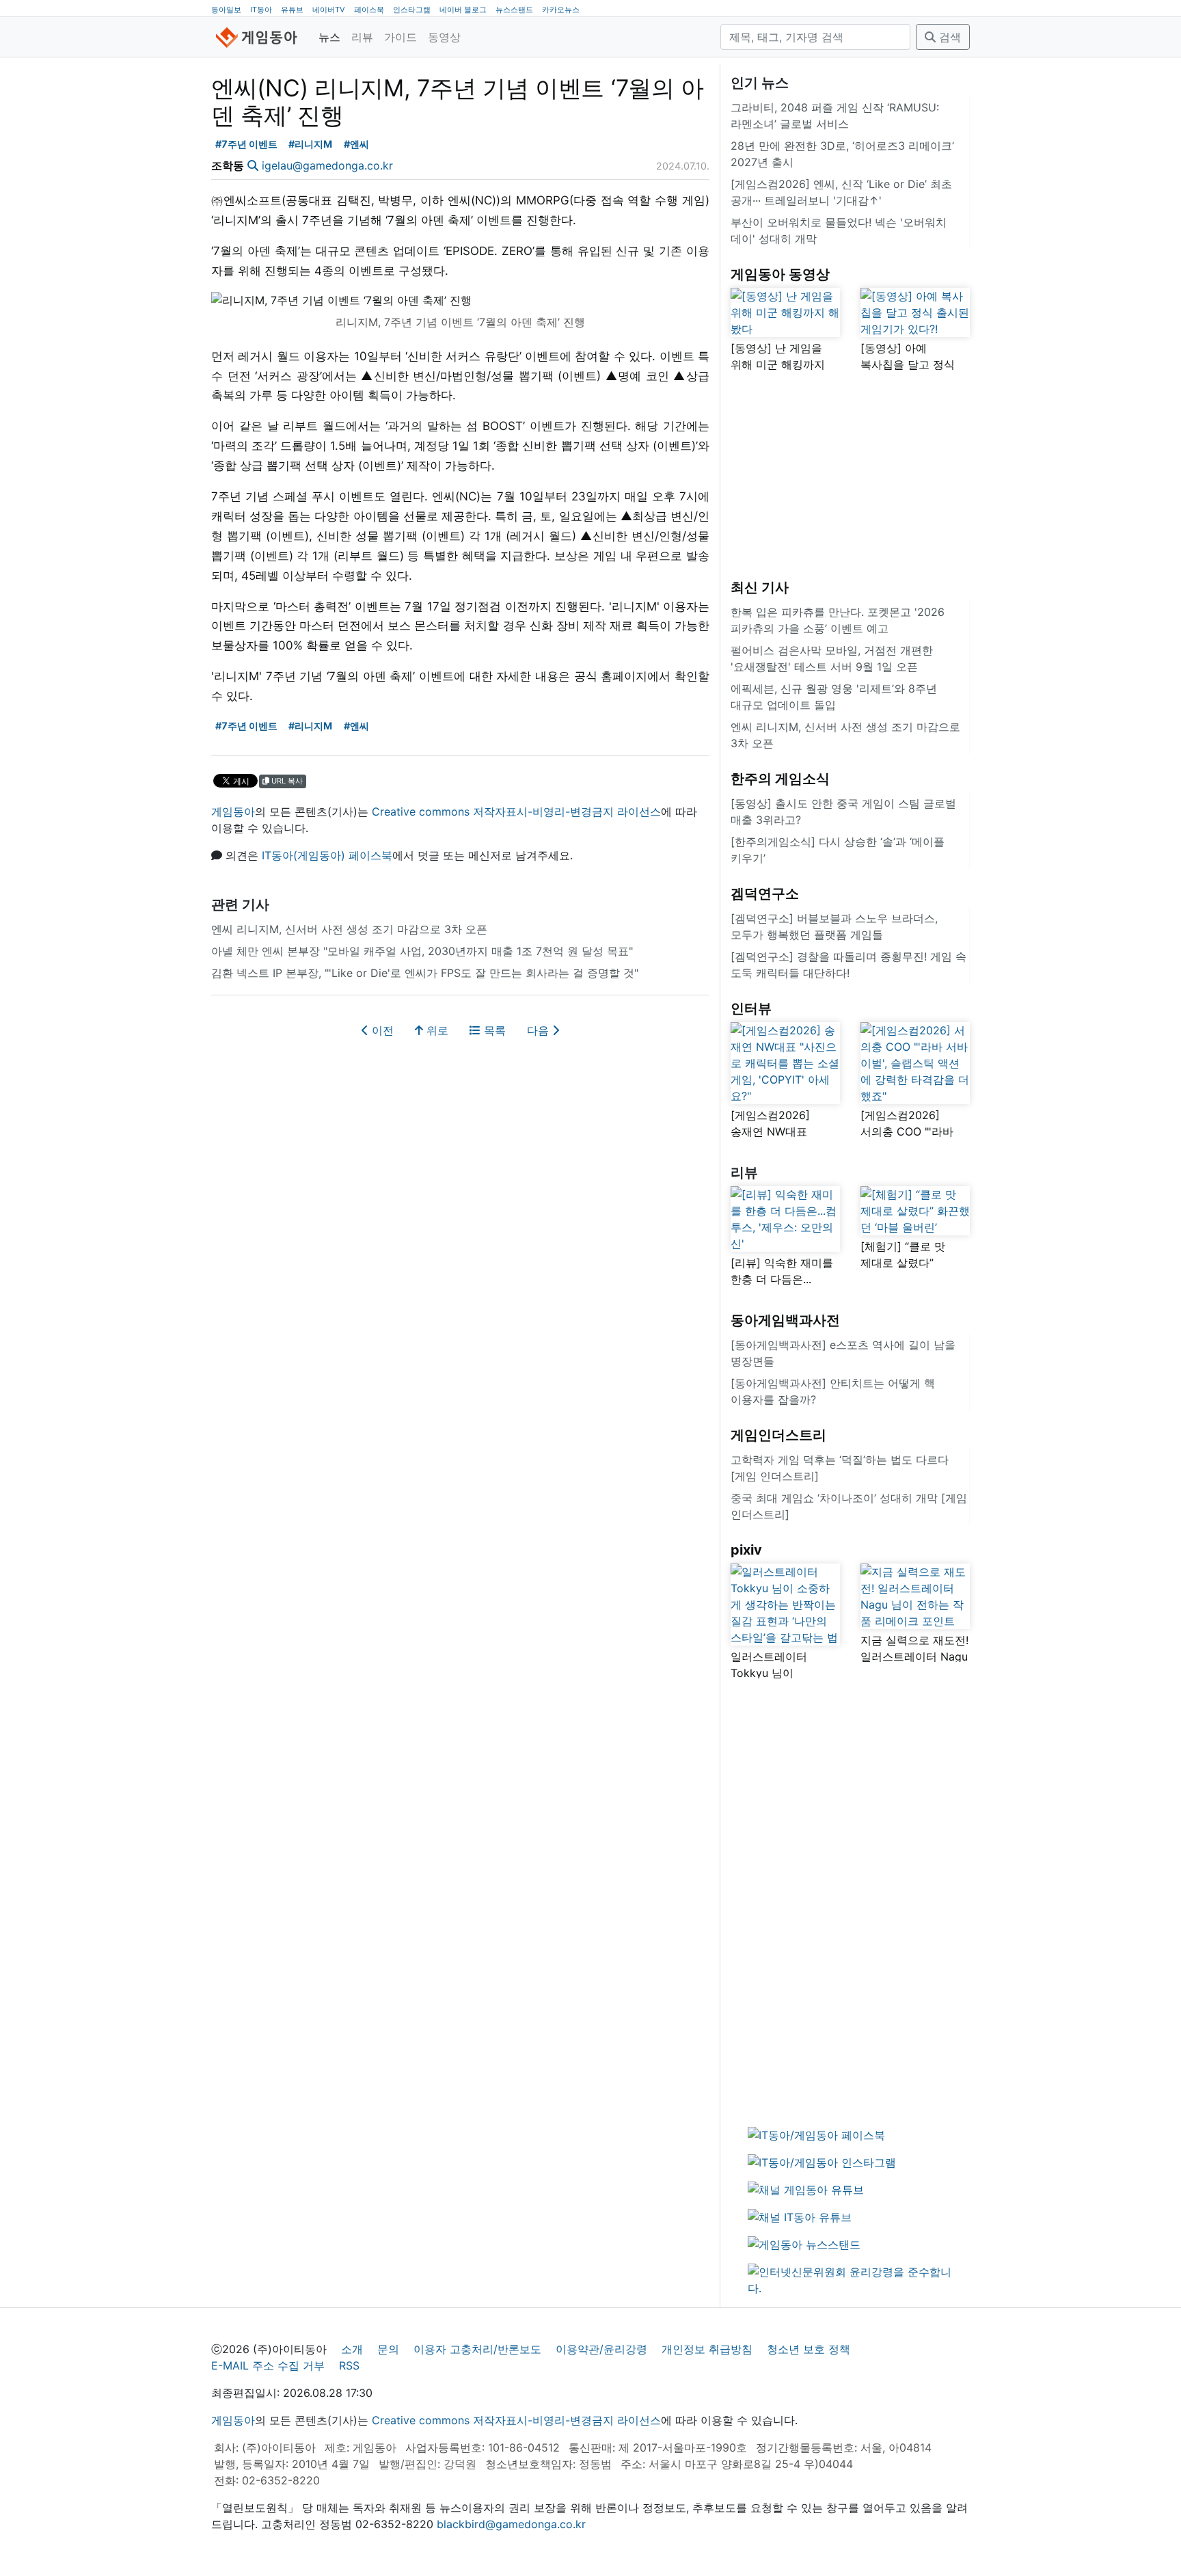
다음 (540, 1030)
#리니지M (310, 144)
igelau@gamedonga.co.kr (327, 165)
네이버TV (329, 10)
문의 (388, 2349)
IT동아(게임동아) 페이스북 (327, 855)
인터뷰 (751, 1008)
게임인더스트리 (778, 1435)
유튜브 (292, 10)
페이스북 (369, 10)
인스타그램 (412, 10)
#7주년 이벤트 (246, 144)
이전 (381, 1030)
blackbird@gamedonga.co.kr (511, 2524)
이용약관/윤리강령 (601, 2349)
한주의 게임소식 (780, 779)
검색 (948, 37)
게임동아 (233, 811)
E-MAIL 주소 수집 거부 (268, 2365)
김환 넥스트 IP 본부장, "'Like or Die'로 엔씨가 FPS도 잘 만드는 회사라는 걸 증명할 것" (425, 973)
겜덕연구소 (765, 894)
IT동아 (261, 10)
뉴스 (329, 37)
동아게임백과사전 (785, 1320)
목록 (493, 1030)
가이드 (401, 37)
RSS (349, 2365)
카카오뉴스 (561, 10)
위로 (436, 1030)
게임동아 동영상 (780, 274)
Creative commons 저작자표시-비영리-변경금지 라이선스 (516, 811)
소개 (352, 2349)
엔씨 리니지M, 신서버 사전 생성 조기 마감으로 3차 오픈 (349, 929)
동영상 (444, 37)
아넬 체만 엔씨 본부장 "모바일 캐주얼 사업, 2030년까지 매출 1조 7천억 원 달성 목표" (422, 951)
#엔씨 (356, 144)
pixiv (746, 1550)
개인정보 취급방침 (707, 2349)
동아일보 (226, 10)
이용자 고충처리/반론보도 (477, 2349)
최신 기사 (760, 587)
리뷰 (362, 37)
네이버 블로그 (463, 10)
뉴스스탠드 (514, 10)
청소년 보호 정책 (809, 2349)
